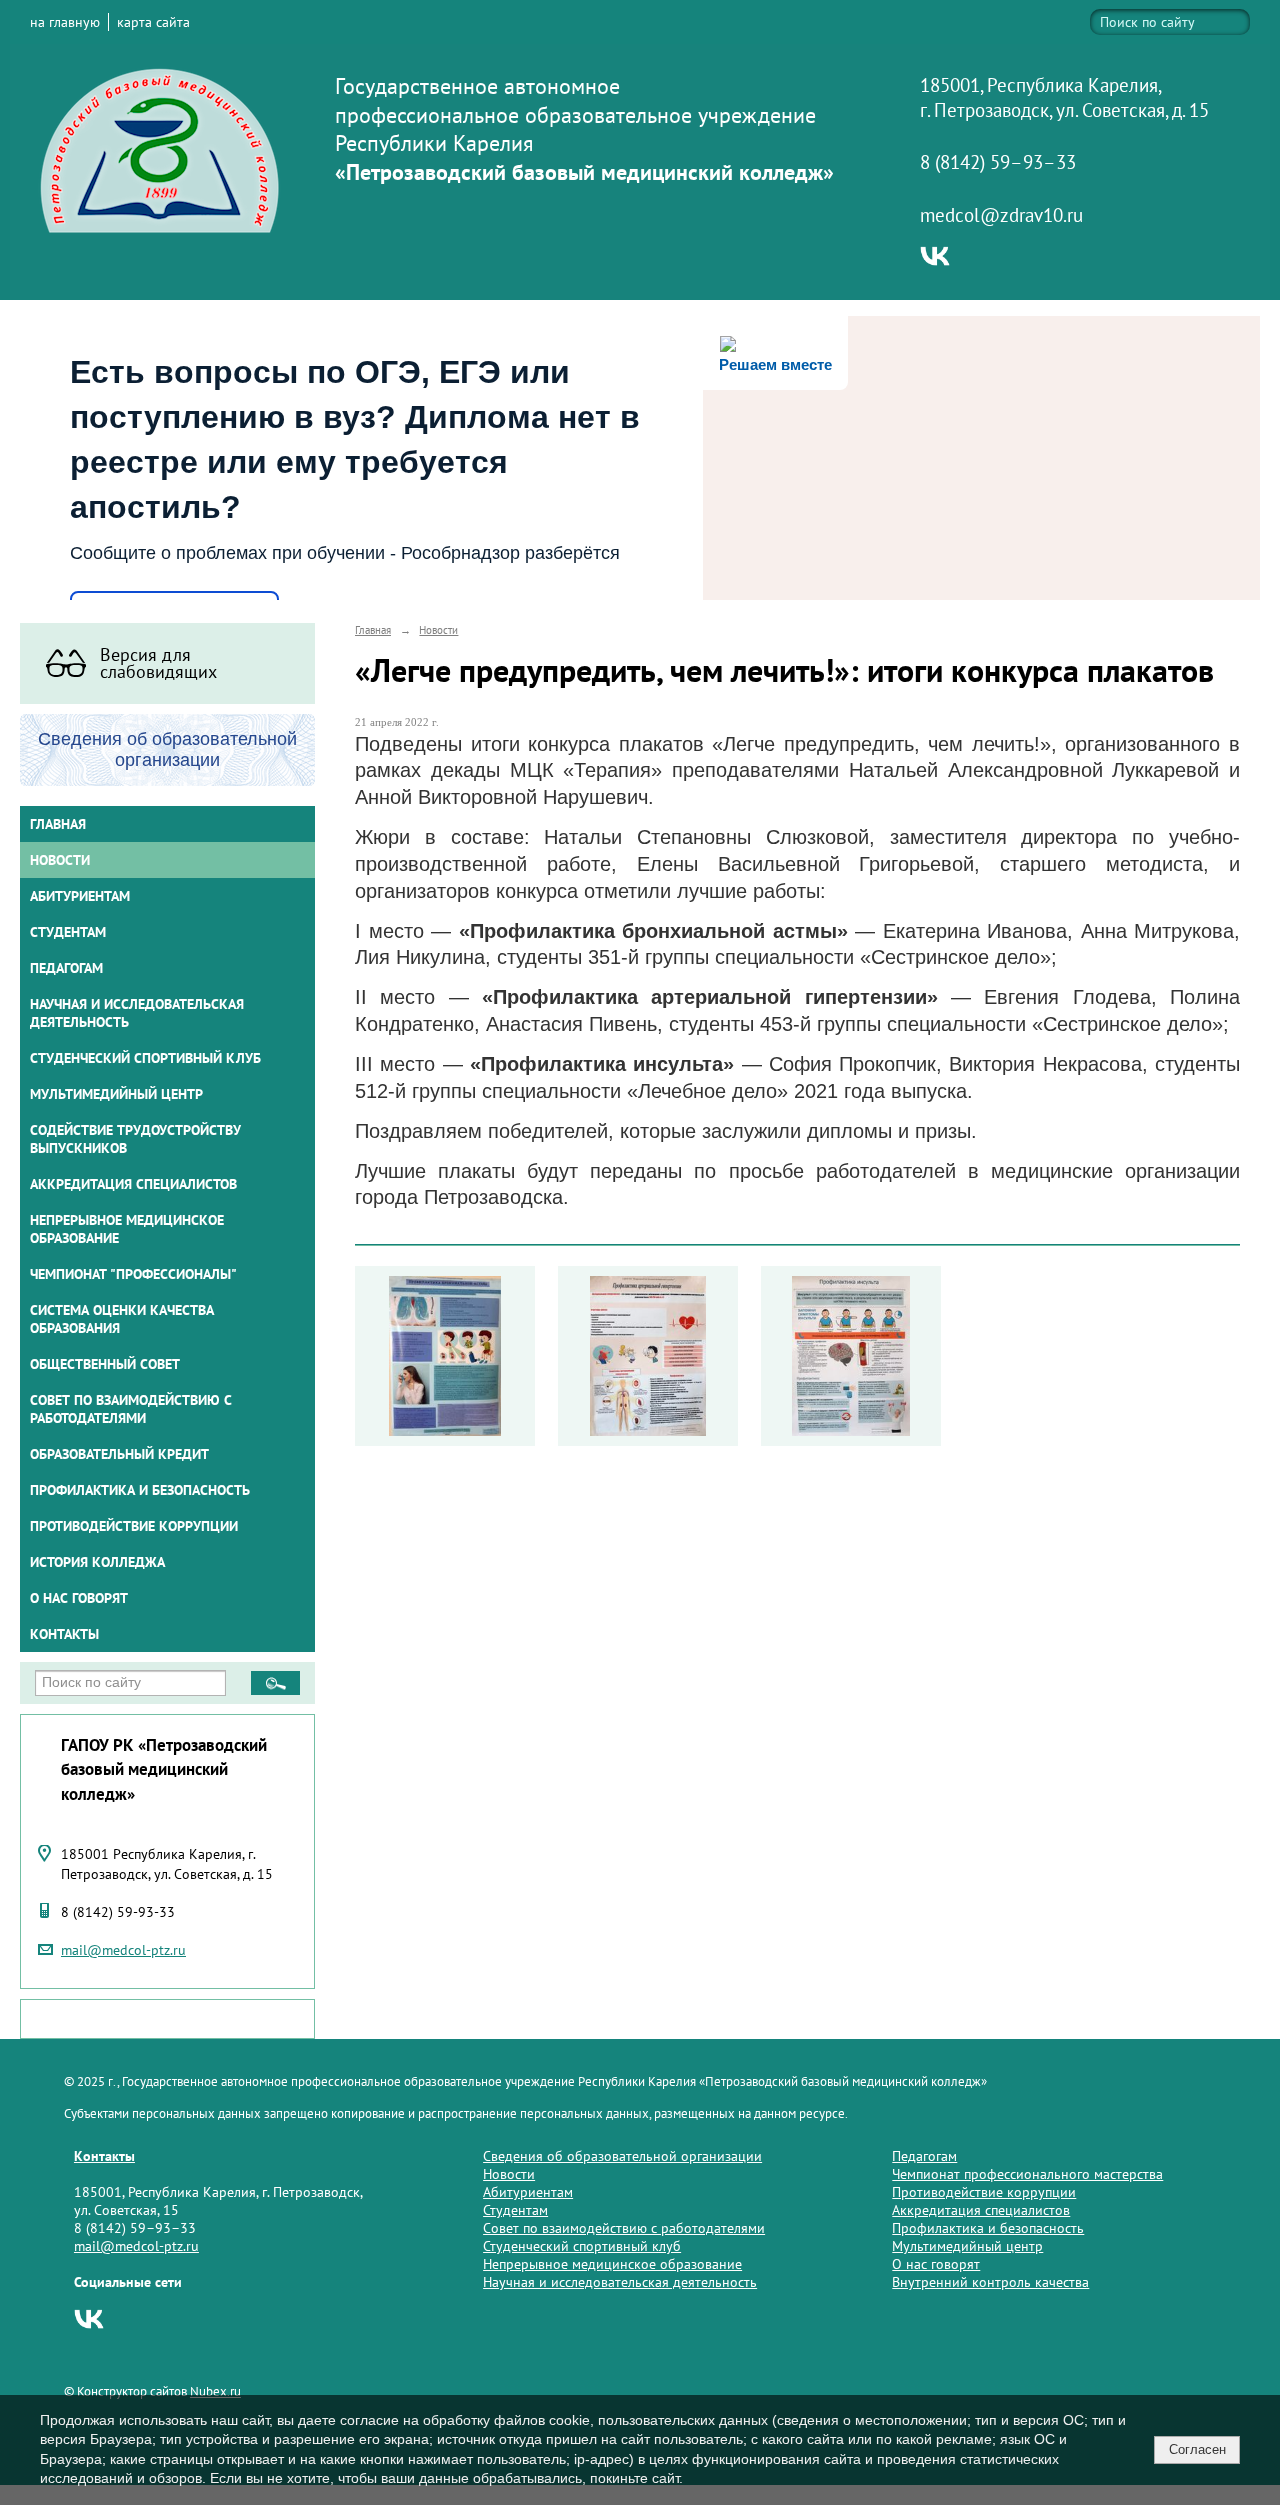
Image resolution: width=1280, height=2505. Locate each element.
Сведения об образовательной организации (622, 2156)
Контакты (64, 1634)
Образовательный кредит (119, 1454)
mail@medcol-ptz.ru (123, 1950)
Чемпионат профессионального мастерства (1027, 2174)
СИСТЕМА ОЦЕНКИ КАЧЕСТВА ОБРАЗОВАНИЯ (122, 1319)
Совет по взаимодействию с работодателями (131, 1409)
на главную (65, 22)
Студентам (515, 2210)
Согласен (1197, 2449)
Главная (58, 824)
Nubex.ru (215, 2391)
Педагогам (924, 2156)
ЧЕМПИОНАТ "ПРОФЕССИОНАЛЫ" (133, 1274)
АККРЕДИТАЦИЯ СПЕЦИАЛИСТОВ (133, 1184)
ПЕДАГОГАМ (66, 968)
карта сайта (153, 22)
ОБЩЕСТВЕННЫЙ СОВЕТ (105, 1364)
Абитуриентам (528, 2192)
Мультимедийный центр (116, 1094)
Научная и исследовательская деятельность (137, 1013)
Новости (60, 860)
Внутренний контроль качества (990, 2282)
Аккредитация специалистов (981, 2210)
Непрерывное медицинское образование (127, 1229)
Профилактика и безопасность (140, 1490)
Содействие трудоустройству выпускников (135, 1139)
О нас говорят (79, 1598)
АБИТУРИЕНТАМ (80, 896)
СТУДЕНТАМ (68, 932)
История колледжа (97, 1562)
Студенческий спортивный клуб (145, 1058)
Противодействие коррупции (134, 1526)
